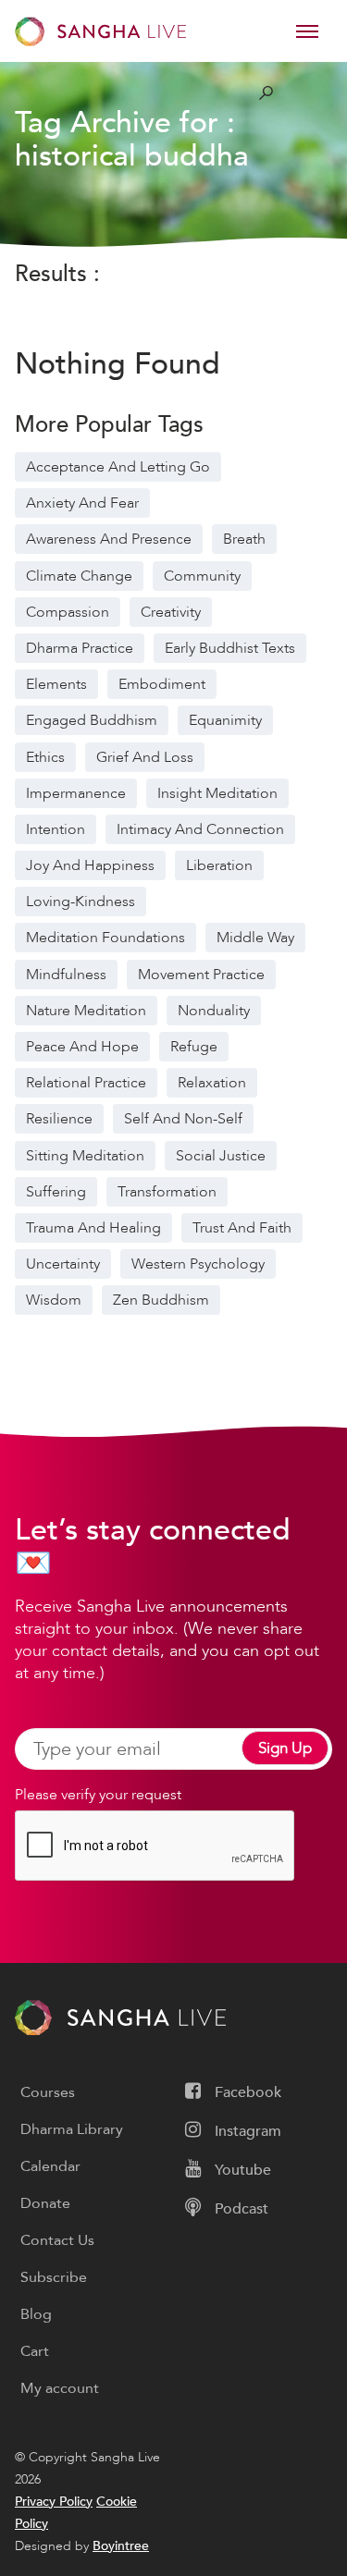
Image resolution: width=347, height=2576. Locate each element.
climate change (79, 576)
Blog (36, 2314)
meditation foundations (105, 938)
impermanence (76, 793)
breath (244, 539)
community (202, 576)
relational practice (86, 1083)
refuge (194, 1047)
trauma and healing (93, 1228)
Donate (45, 2203)
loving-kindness (81, 902)
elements (56, 684)
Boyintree (121, 2546)
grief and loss (145, 757)
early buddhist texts (230, 648)
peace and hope (82, 1047)
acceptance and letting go (118, 467)
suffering (56, 1192)
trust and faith (242, 1228)
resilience (59, 1119)
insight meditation (217, 793)
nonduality (214, 1011)
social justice (221, 1156)
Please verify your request (98, 1795)
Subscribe (54, 2277)
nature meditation (86, 1011)
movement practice (201, 975)
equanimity (225, 720)
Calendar (50, 2166)
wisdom (54, 1300)
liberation (219, 865)
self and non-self (183, 1119)
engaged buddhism (92, 720)
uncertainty (63, 1264)
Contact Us (57, 2240)
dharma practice (80, 648)
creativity (171, 612)
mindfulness (66, 975)
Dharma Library (72, 2129)
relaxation (212, 1083)
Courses (48, 2092)
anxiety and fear (82, 503)
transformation (167, 1192)
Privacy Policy (54, 2502)
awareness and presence (109, 539)
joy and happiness (90, 865)
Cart (35, 2351)
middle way (255, 938)
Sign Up (285, 1748)
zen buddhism (161, 1300)
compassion (68, 612)
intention (56, 829)
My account (60, 2388)
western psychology (198, 1264)
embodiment (162, 684)
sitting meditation (85, 1156)
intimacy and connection (200, 829)
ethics (45, 757)
